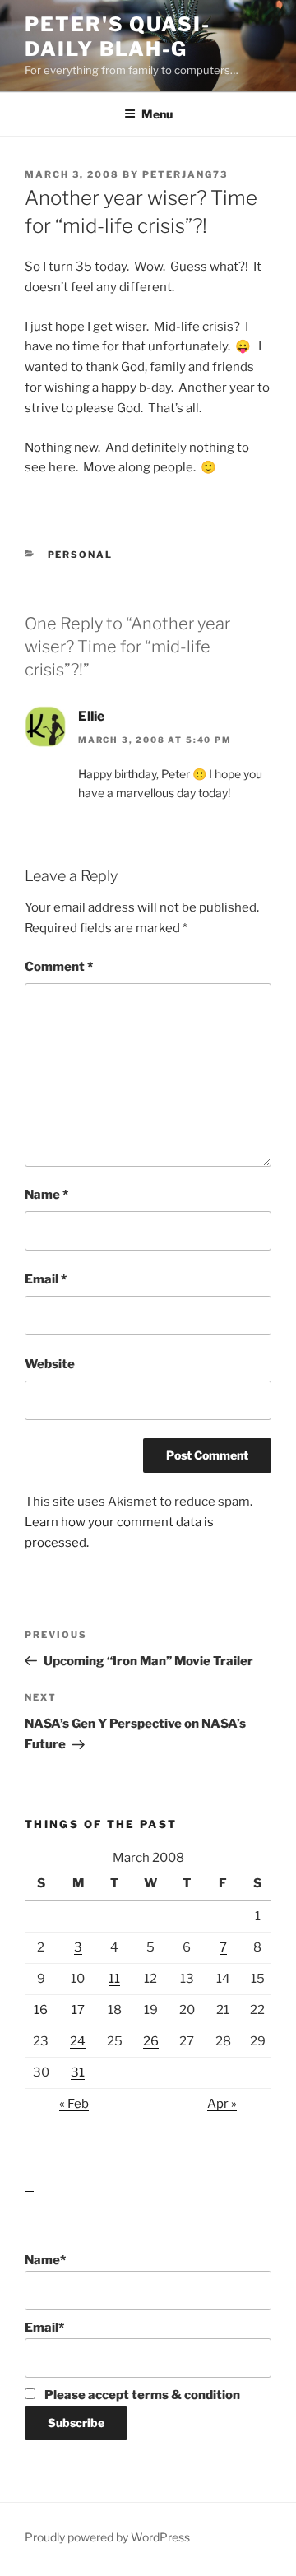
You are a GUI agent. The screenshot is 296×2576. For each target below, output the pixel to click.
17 (78, 2010)
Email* (44, 2328)
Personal (81, 555)
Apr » (222, 2104)
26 (151, 2041)
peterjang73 (185, 174)
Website (50, 1364)
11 (114, 1979)
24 (78, 2041)
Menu (157, 114)
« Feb (74, 2104)
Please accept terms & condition (141, 2395)
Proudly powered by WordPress (107, 2537)
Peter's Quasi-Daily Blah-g (118, 37)
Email (46, 1279)
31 (78, 2072)
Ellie (91, 716)
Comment (59, 967)
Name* (45, 2260)
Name (46, 1195)
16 (41, 2010)
